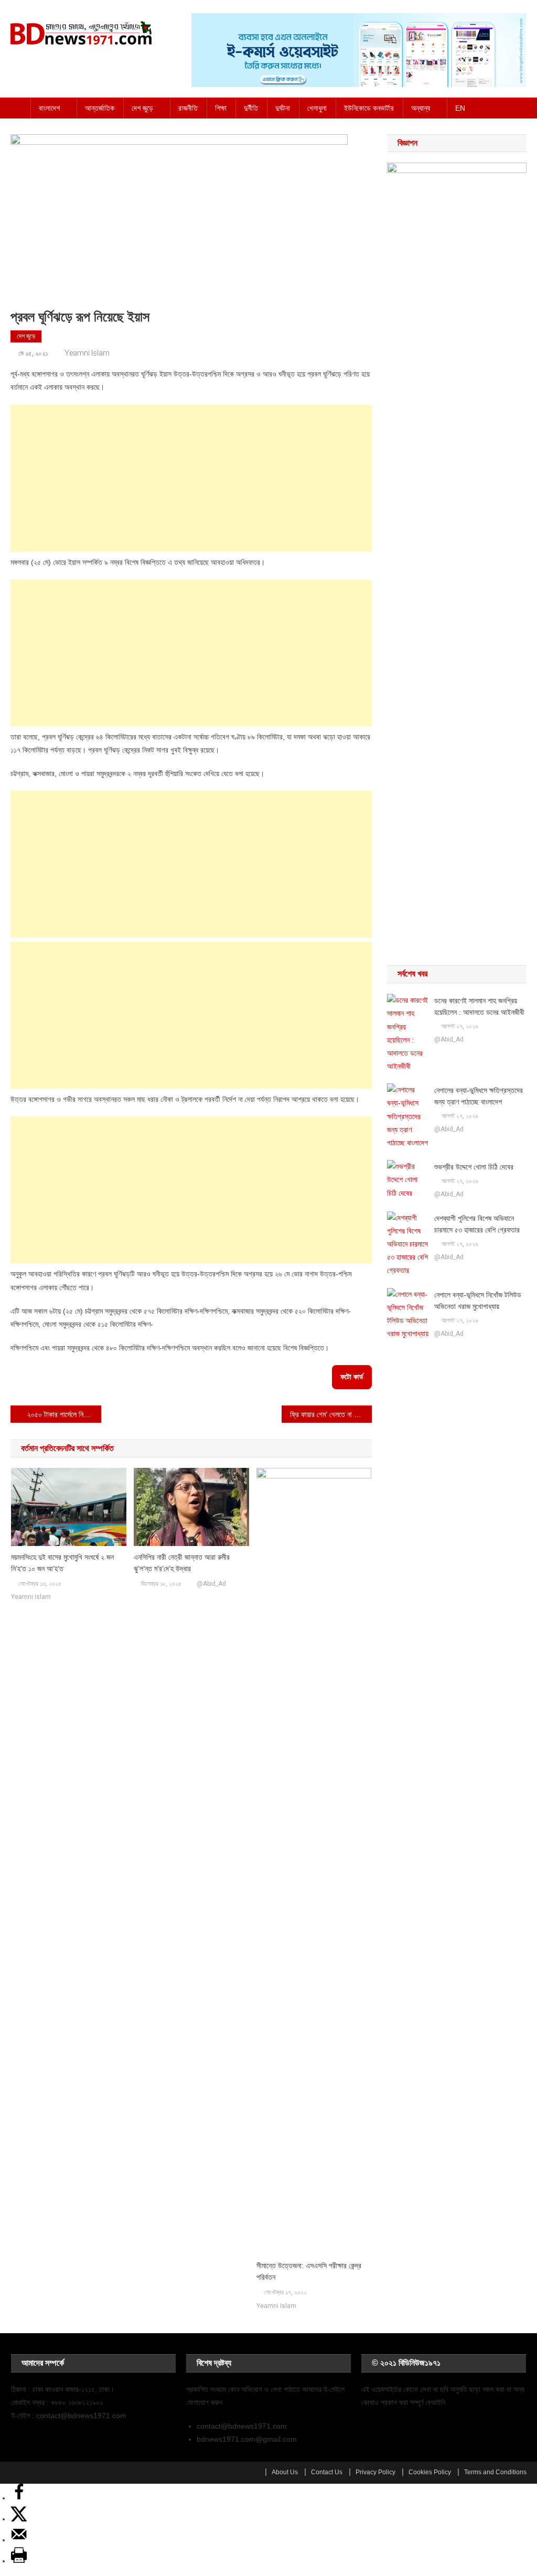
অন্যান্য (421, 108)
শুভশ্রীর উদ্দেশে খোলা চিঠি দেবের (474, 1167)
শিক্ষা (221, 108)
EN (460, 108)
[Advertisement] (191, 478)
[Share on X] (19, 2519)
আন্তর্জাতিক (100, 108)
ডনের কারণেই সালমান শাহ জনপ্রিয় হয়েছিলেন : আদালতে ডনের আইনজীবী (479, 1006)
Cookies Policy (430, 2472)
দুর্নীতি (251, 108)
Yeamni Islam (87, 353)
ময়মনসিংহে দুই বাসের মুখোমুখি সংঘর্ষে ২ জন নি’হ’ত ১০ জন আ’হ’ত (62, 1563)
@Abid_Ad (211, 1584)
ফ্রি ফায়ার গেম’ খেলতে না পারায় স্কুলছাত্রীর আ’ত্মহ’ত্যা (331, 1414)
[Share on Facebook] (19, 2498)
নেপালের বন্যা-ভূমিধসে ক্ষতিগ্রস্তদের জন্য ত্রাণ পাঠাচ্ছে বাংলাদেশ (479, 1096)
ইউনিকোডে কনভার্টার (369, 108)
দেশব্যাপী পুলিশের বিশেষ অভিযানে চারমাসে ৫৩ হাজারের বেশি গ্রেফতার (477, 1224)
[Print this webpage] (19, 2561)
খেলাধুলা (317, 108)
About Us (285, 2472)
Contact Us (327, 2472)
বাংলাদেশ (49, 108)
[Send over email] (19, 2540)
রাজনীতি (188, 108)
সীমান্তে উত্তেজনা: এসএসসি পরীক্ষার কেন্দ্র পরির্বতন (309, 2271)
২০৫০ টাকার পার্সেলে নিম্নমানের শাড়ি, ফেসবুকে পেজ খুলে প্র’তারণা (64, 1414)
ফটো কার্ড (352, 1377)
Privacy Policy (375, 2472)
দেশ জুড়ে (142, 108)
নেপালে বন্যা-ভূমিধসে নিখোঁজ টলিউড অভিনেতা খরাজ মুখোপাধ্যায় (478, 1301)
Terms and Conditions (495, 2472)
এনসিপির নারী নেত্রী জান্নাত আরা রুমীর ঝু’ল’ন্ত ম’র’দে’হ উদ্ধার (182, 1563)
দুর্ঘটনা (283, 108)
